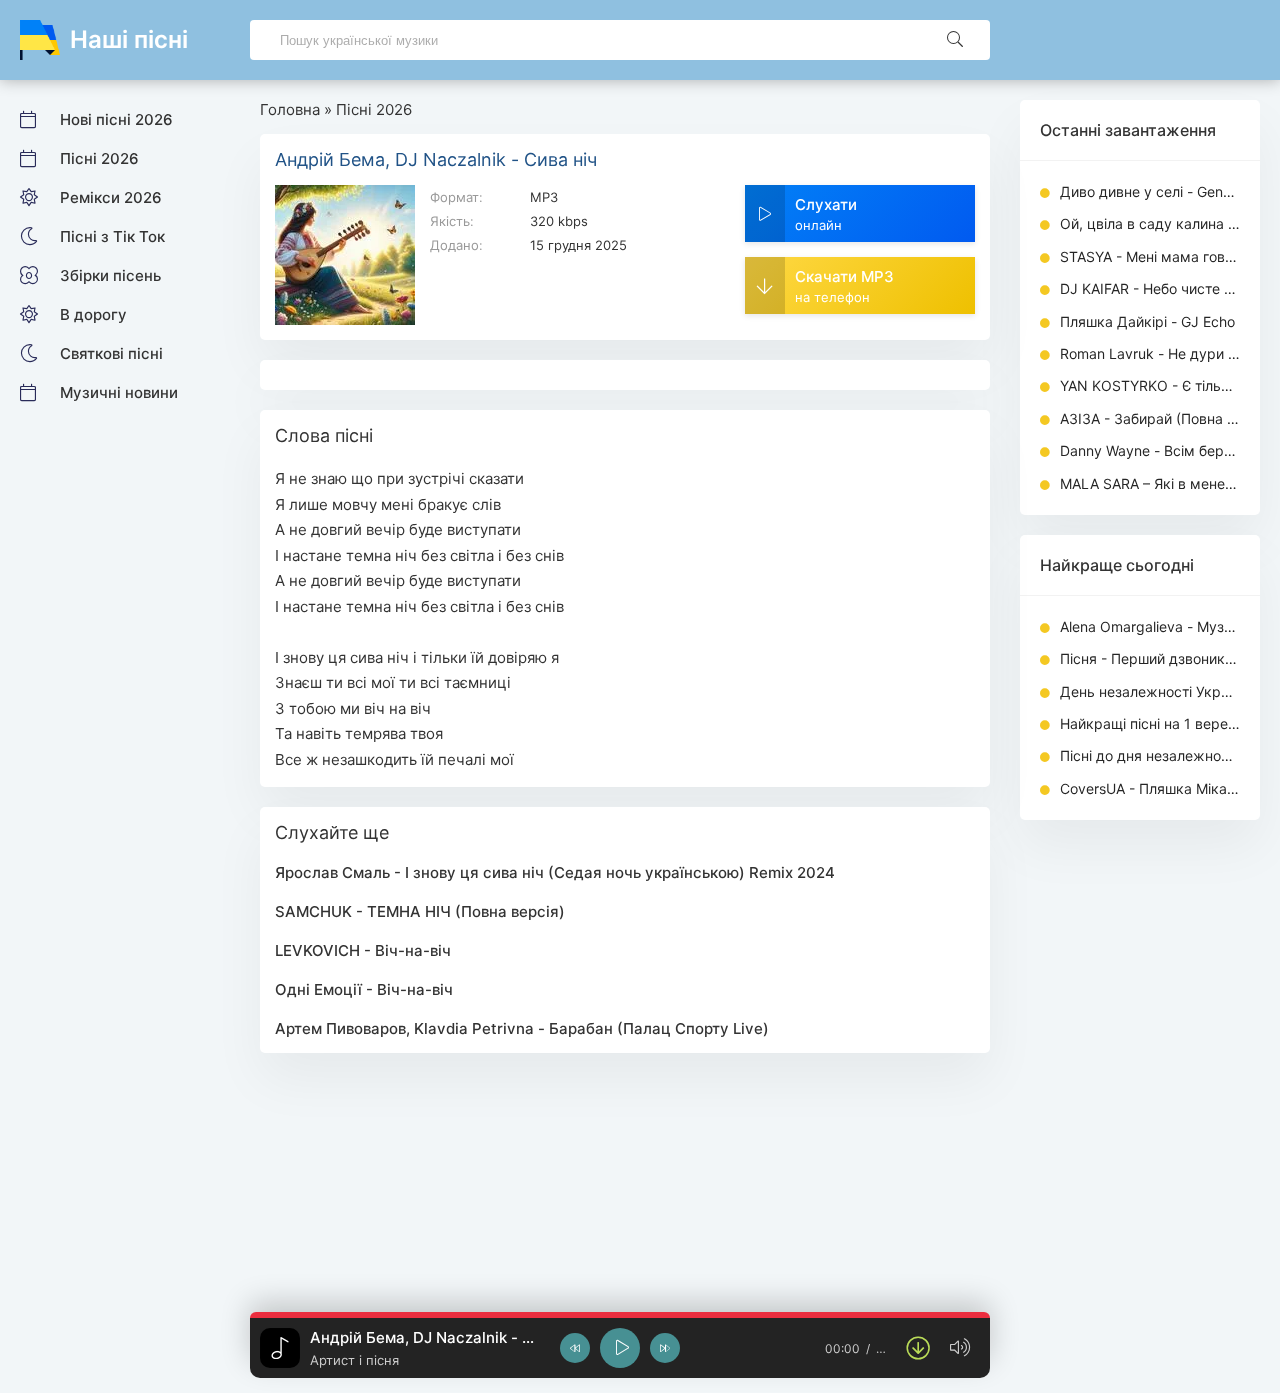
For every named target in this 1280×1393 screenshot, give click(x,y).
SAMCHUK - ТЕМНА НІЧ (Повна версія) (420, 911)
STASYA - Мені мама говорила (1150, 256)
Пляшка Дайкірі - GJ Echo (1147, 321)
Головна (290, 109)
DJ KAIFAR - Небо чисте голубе (1150, 288)
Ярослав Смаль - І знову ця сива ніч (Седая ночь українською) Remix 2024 (555, 872)
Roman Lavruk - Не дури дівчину (1150, 353)
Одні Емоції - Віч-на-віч (364, 989)
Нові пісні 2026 (116, 119)
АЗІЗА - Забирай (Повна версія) (1150, 418)
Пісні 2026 (99, 158)
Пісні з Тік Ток (112, 236)
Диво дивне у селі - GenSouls (1150, 191)
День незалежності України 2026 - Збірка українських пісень (1150, 691)
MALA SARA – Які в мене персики (1150, 483)
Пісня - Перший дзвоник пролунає (1150, 658)
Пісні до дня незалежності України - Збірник (1150, 755)
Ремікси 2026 (111, 197)
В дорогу (93, 314)
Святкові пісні (111, 353)
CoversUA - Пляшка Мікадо (1150, 788)
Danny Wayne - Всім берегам (1150, 450)
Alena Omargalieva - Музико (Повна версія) (1150, 626)
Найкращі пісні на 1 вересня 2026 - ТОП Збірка (1150, 723)
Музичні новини (119, 392)
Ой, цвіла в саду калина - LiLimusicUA (1150, 223)
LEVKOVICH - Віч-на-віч (363, 950)
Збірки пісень (110, 275)
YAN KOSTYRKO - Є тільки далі (1150, 385)
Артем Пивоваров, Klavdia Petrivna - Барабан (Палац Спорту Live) (522, 1028)
